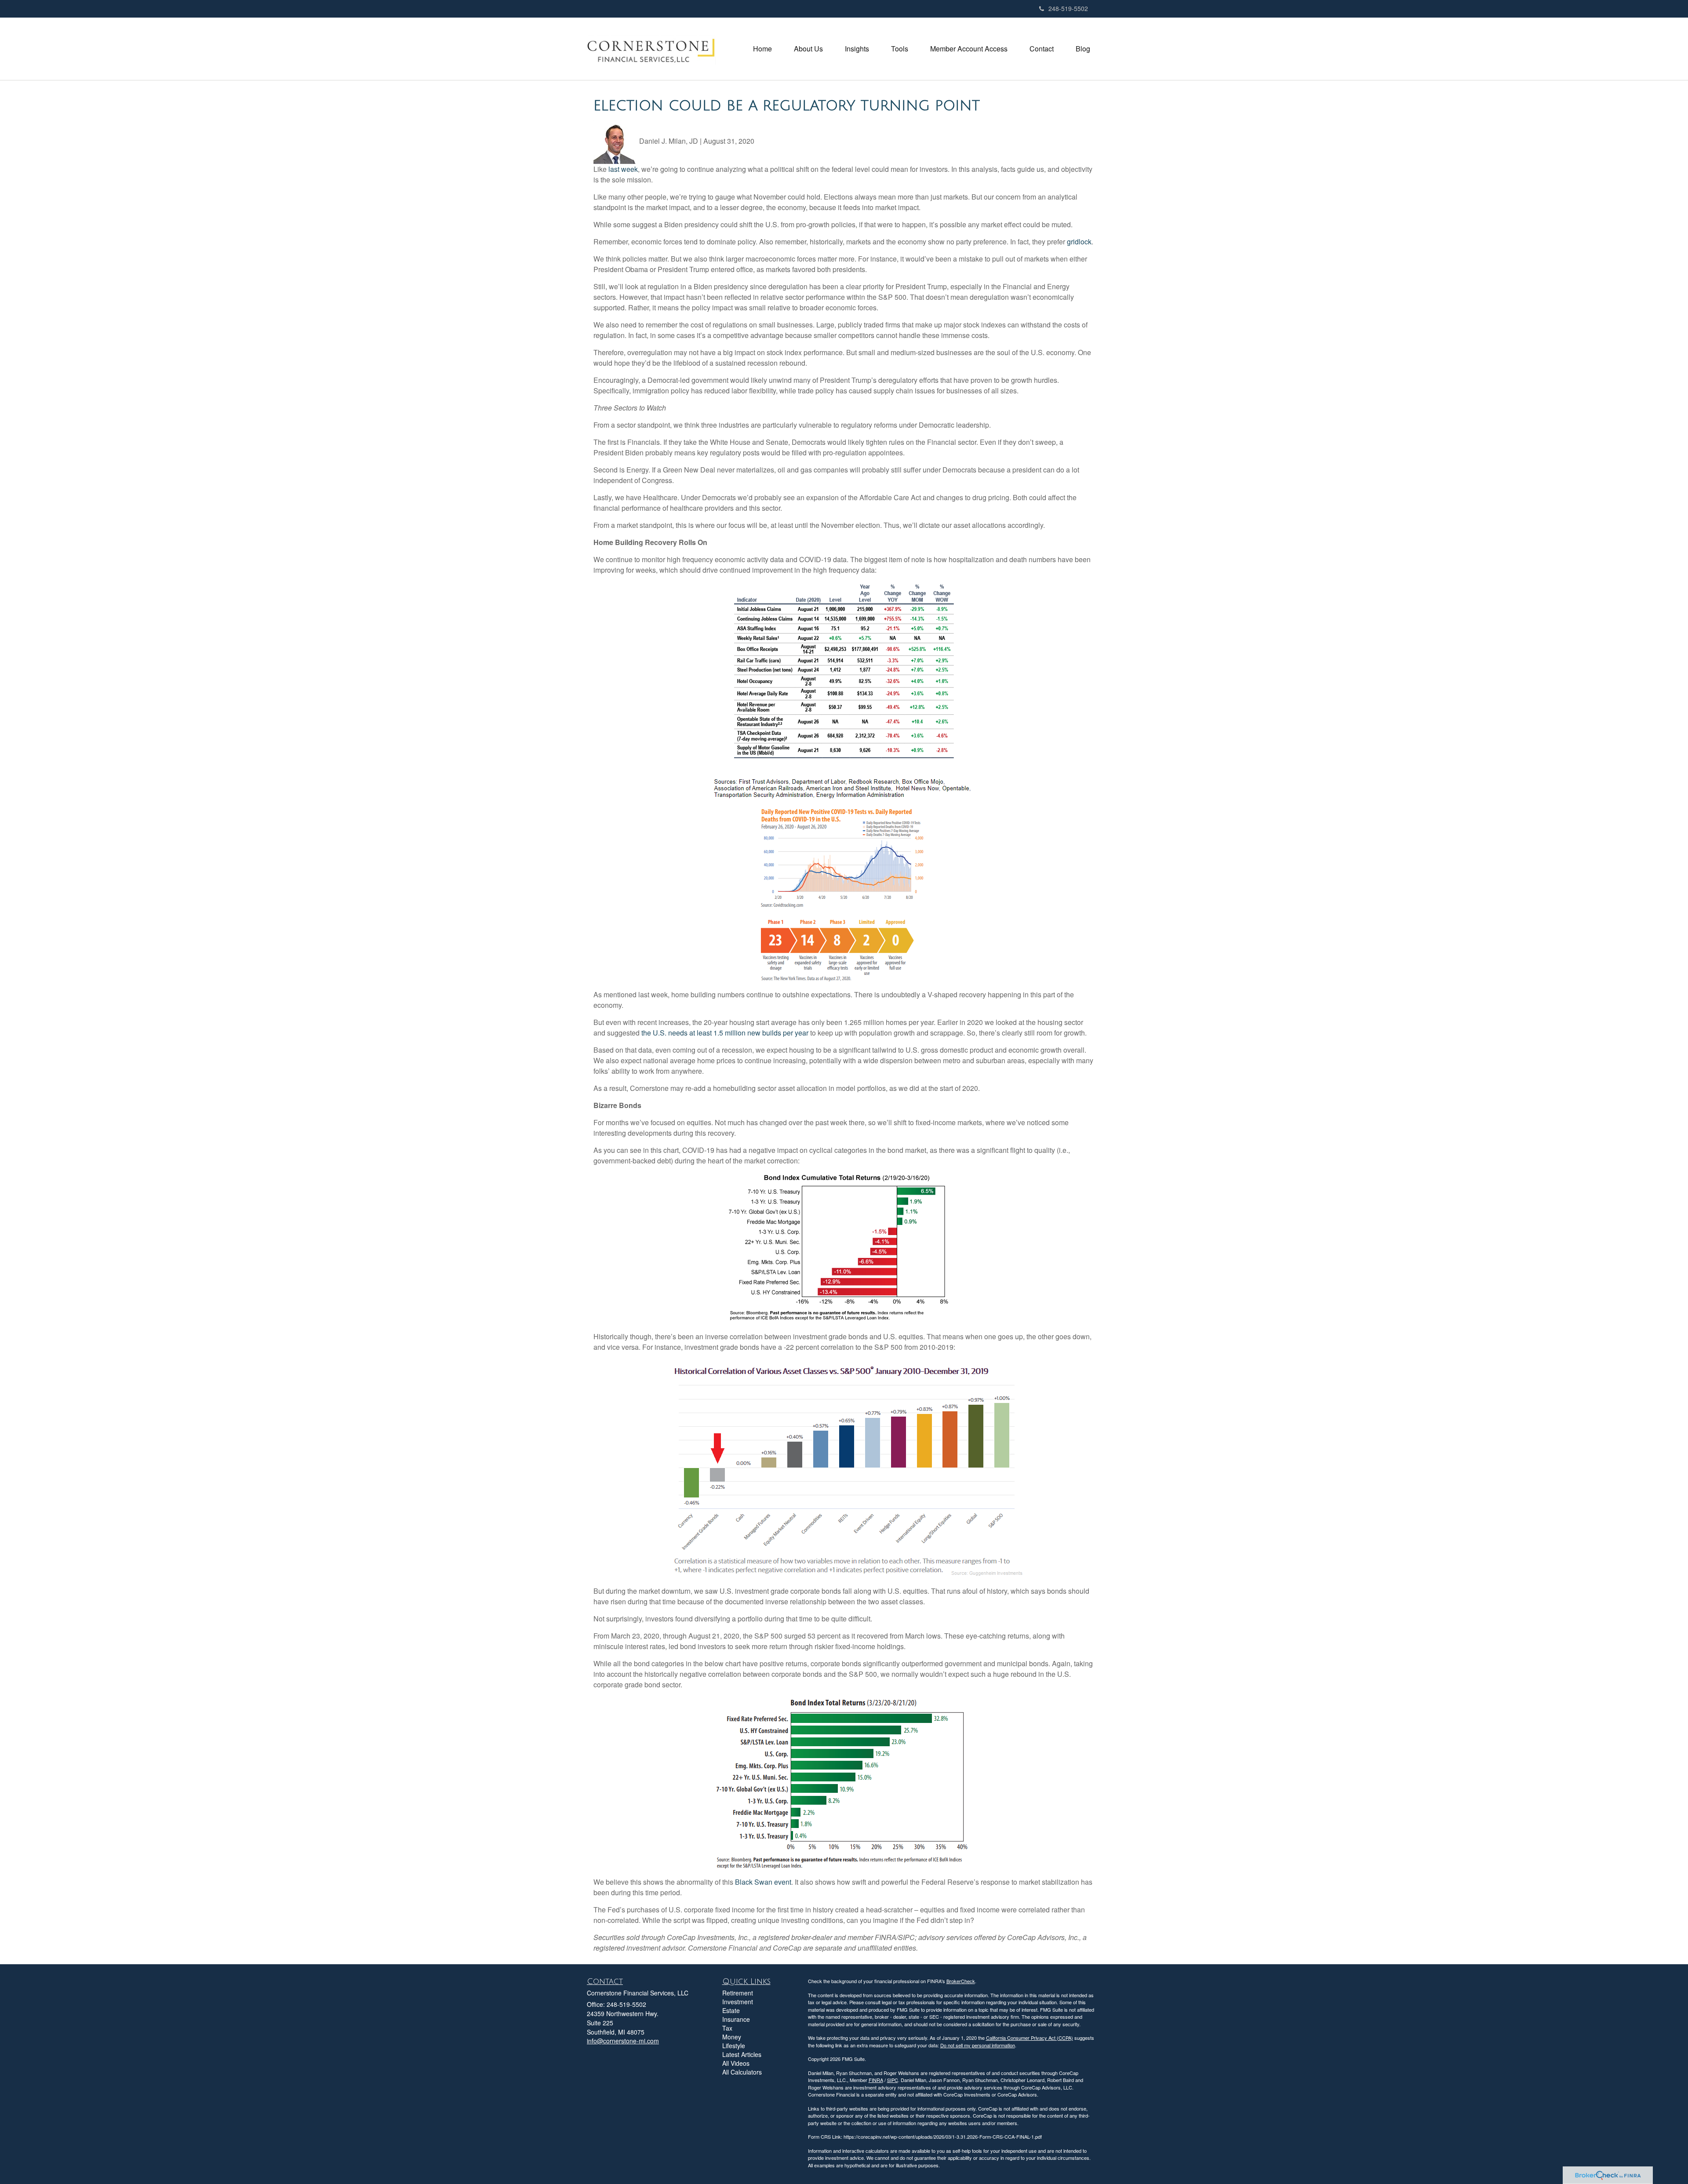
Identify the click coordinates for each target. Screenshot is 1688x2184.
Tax (727, 2028)
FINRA (876, 2080)
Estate (731, 2010)
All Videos (736, 2063)
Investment (738, 2002)
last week (623, 169)
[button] (808, 49)
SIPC (893, 2080)
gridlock (1079, 242)
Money (732, 2037)
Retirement (738, 1993)
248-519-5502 (1068, 8)
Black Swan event (763, 1882)
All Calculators (742, 2072)
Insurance (736, 2019)
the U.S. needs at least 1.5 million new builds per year (725, 1033)
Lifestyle (734, 2046)
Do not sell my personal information (978, 2045)
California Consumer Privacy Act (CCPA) (1030, 2038)
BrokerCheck (961, 1981)
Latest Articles (742, 2054)
